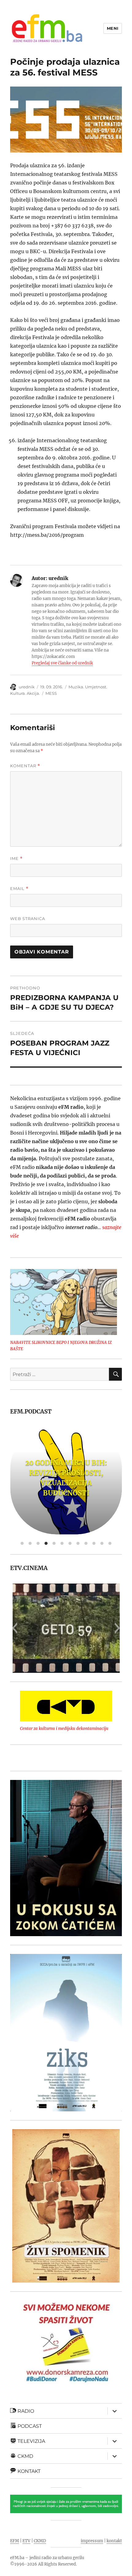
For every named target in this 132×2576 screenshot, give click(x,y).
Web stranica (28, 919)
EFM (15, 2541)
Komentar (25, 766)
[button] (15, 1628)
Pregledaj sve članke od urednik (62, 663)
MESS (51, 693)
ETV (26, 2541)
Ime (16, 859)
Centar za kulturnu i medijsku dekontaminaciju (64, 1729)
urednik (27, 687)
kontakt (114, 2541)
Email (19, 889)
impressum (92, 2541)
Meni (113, 28)
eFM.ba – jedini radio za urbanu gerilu (47, 2558)
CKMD (40, 2541)
